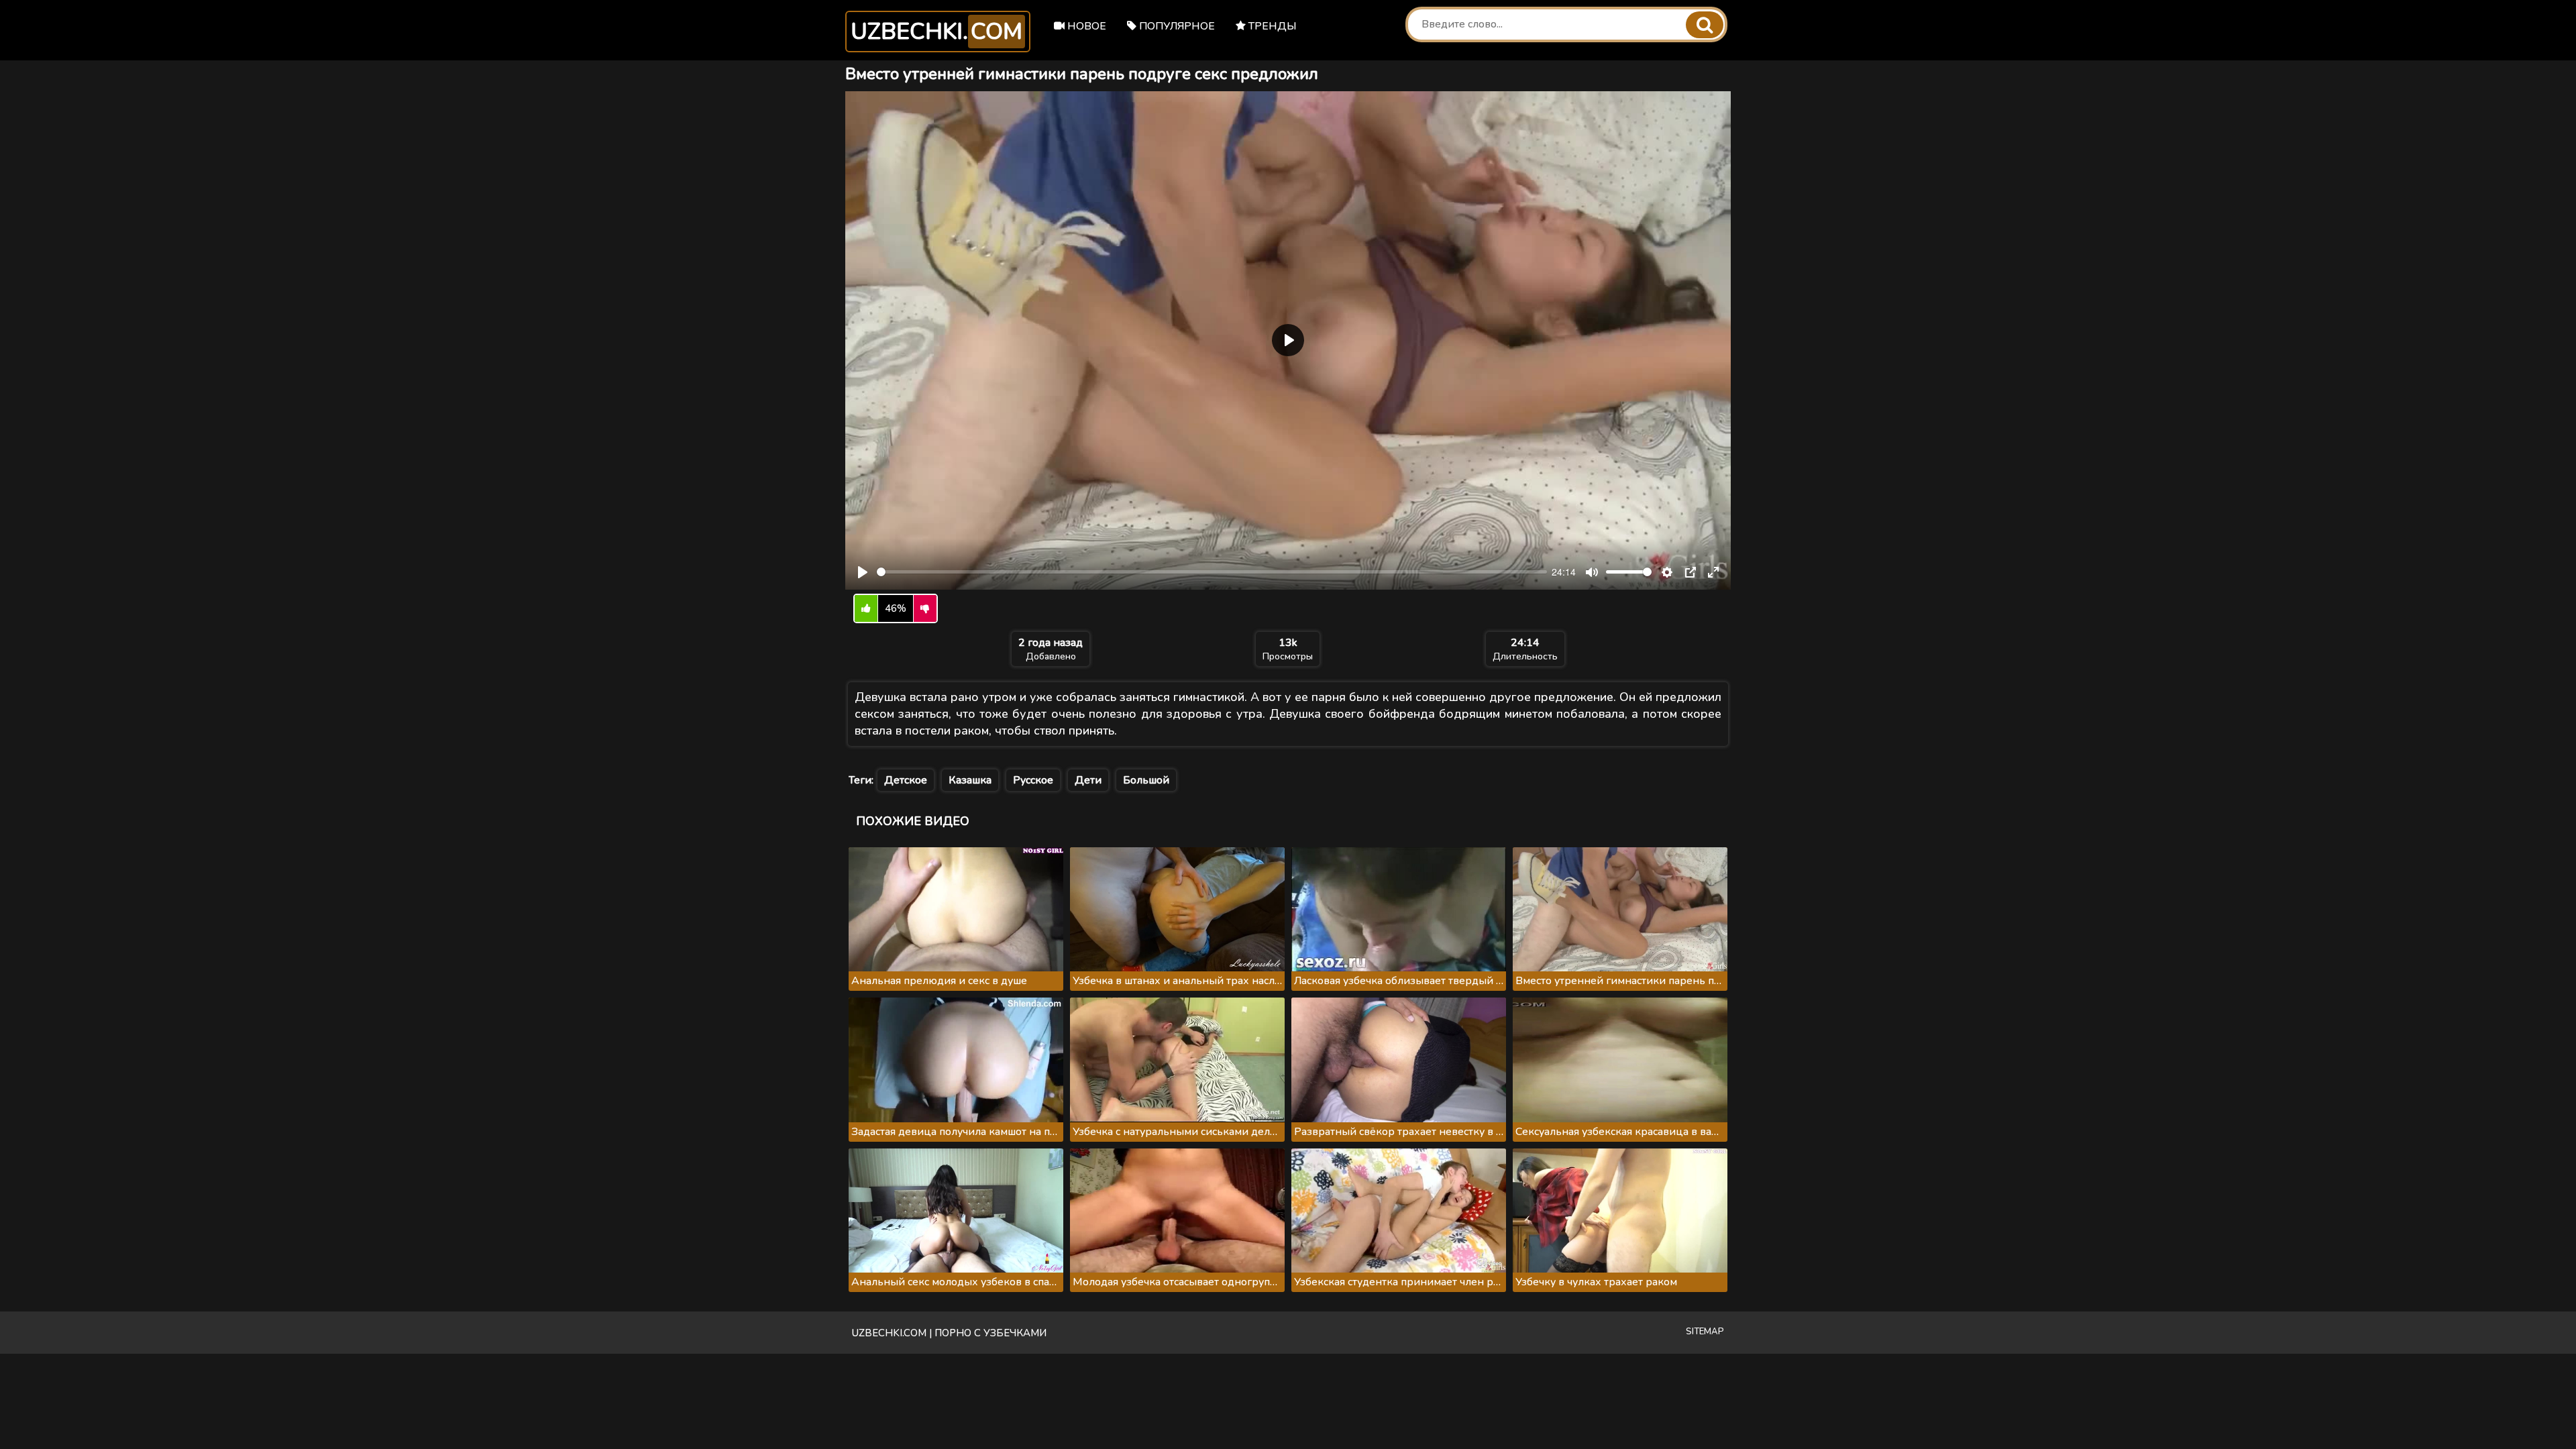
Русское (1033, 780)
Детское (906, 780)
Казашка (970, 780)
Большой (1146, 780)
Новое (1085, 26)
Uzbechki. (936, 32)
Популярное (1176, 26)
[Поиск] (1705, 25)
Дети (1088, 780)
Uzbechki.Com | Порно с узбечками (949, 1333)
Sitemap (1705, 1332)
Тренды (1271, 26)
